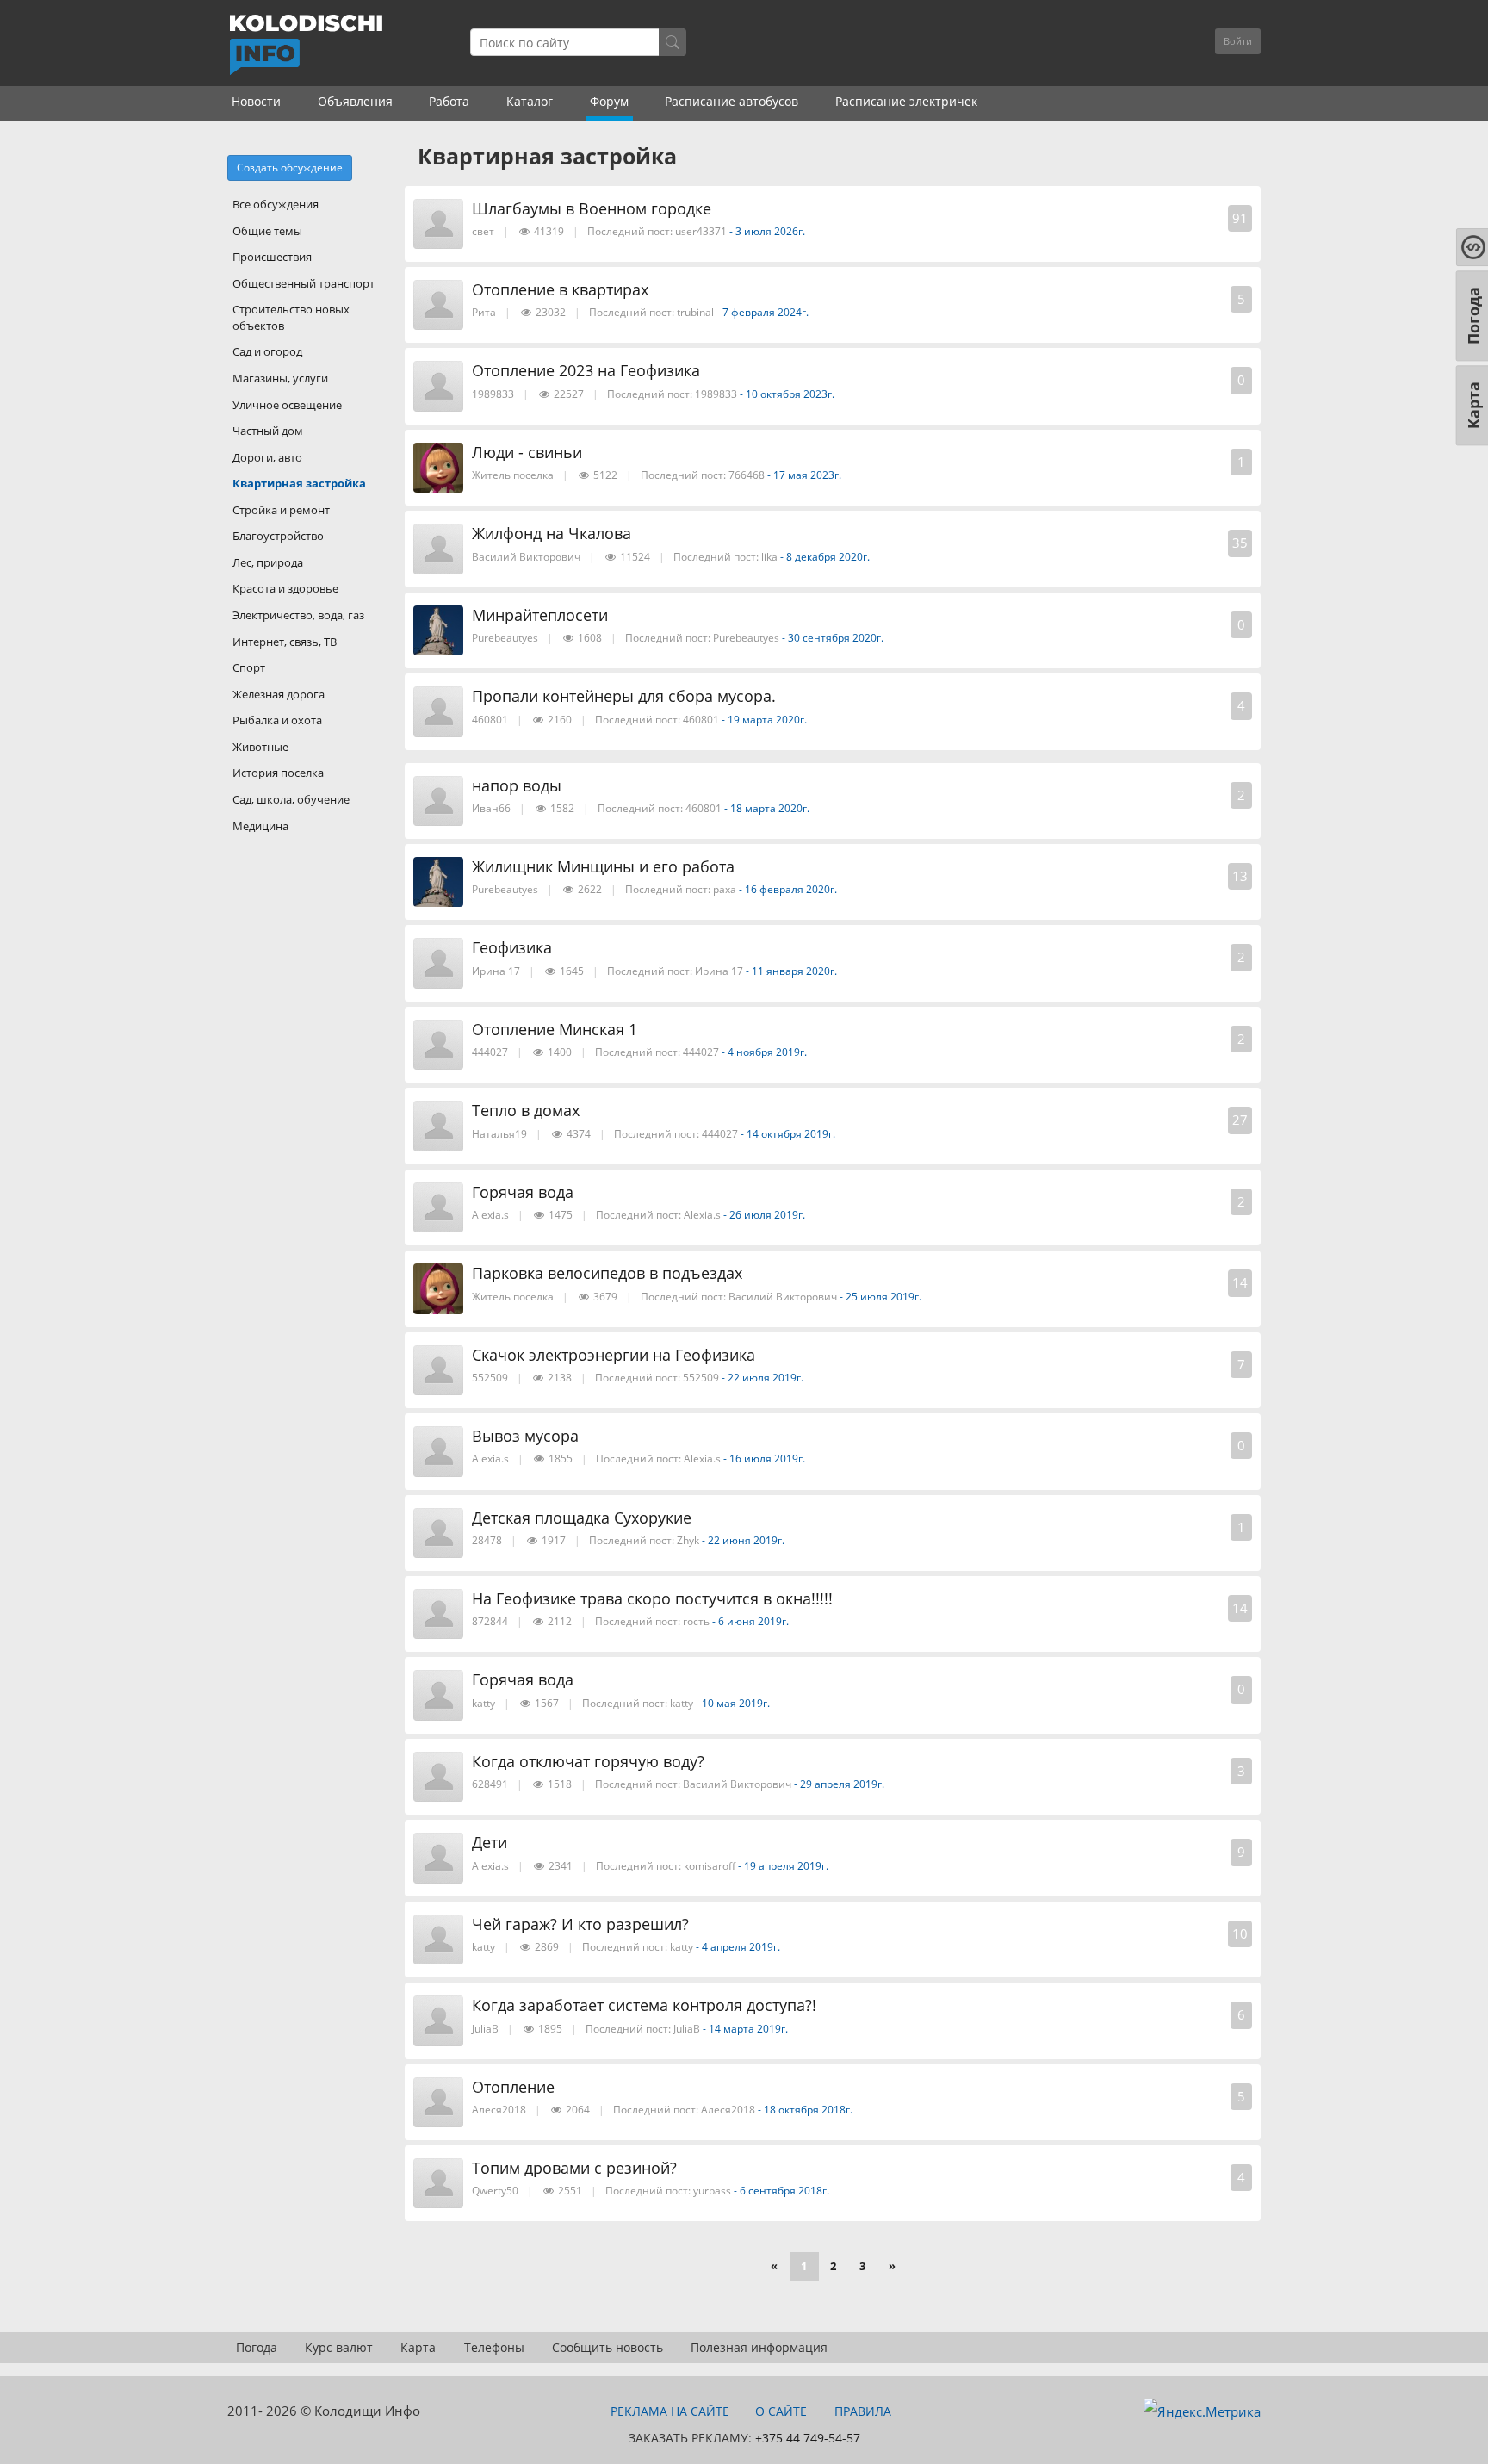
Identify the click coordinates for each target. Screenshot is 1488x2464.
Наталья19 (499, 1134)
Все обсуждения (276, 204)
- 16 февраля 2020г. (788, 889)
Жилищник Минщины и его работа (603, 866)
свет (483, 231)
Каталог (530, 101)
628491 (490, 1784)
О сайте (781, 2411)
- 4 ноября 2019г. (764, 1052)
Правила (863, 2411)
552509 (490, 1378)
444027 (490, 1052)
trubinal (695, 312)
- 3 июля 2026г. (767, 231)
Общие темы (267, 231)
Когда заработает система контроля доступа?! (644, 2005)
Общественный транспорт (304, 283)
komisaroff (710, 1866)
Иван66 (491, 808)
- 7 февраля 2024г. (763, 312)
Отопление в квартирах (560, 289)
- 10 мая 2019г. (733, 1703)
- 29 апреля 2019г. (839, 1784)
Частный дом (268, 431)
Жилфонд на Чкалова (552, 533)
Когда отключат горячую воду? (588, 1761)
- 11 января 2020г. (791, 971)
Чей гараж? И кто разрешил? (580, 1924)
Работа (449, 101)
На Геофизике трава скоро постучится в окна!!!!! (652, 1598)
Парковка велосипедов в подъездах (607, 1273)
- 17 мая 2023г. (804, 475)
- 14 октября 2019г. (788, 1134)
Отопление (513, 2087)
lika (769, 557)
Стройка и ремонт (281, 510)
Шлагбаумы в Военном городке (592, 208)
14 (1240, 1282)
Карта (418, 2347)
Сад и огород (267, 351)
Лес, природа (268, 562)
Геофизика (512, 947)
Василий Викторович (526, 557)
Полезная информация (759, 2347)
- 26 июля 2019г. (764, 1215)
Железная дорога (279, 694)
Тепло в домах (526, 1110)
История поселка (278, 773)
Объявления (355, 101)
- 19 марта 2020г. (764, 720)
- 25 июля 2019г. (880, 1297)
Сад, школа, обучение (291, 799)
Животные (260, 747)
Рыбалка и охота (277, 720)
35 (1240, 543)
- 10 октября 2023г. (787, 394)
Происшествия (272, 257)
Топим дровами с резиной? (574, 2168)
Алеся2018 (499, 2110)
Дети (490, 1842)
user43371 (701, 231)
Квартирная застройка (299, 483)
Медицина (260, 826)
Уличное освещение (287, 405)
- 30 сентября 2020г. (833, 638)
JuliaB (485, 2029)
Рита (484, 312)
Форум (609, 101)
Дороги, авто (267, 457)
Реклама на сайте (670, 2411)
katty (484, 1703)
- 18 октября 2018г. (805, 2110)
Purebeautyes (505, 638)
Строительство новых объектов (291, 317)
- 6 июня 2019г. (750, 1621)
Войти (1238, 41)
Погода (257, 2347)
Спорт (249, 667)
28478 (487, 1540)
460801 (490, 720)
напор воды (517, 785)
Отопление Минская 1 (555, 1029)
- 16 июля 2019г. (764, 1459)
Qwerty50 (495, 2191)
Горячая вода (523, 1192)
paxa (725, 889)
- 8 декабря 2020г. (825, 557)
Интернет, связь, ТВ (285, 642)
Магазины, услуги (280, 378)
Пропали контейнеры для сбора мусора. (624, 696)
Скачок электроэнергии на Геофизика (614, 1355)
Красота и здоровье (285, 588)
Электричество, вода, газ (298, 615)
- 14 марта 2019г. (745, 2029)
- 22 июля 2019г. (763, 1378)
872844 (490, 1621)
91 (1240, 218)
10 (1240, 1933)
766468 (747, 475)
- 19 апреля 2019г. (783, 1866)
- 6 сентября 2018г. (781, 2191)
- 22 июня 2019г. (743, 1540)
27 (1240, 1120)
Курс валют (339, 2347)
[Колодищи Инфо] (306, 45)
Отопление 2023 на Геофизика (586, 370)
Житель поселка (513, 475)
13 (1240, 876)
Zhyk (689, 1540)
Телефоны (494, 2347)
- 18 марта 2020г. (767, 808)
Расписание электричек (906, 101)
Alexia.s (490, 1215)
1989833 (493, 394)
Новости (256, 101)
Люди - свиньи (527, 452)
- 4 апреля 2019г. (738, 1947)
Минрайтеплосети (540, 615)
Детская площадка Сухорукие (582, 1518)
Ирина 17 (496, 971)
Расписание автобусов (732, 101)
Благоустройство (278, 536)
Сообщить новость (608, 2347)
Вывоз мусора (525, 1436)
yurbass (712, 2191)
